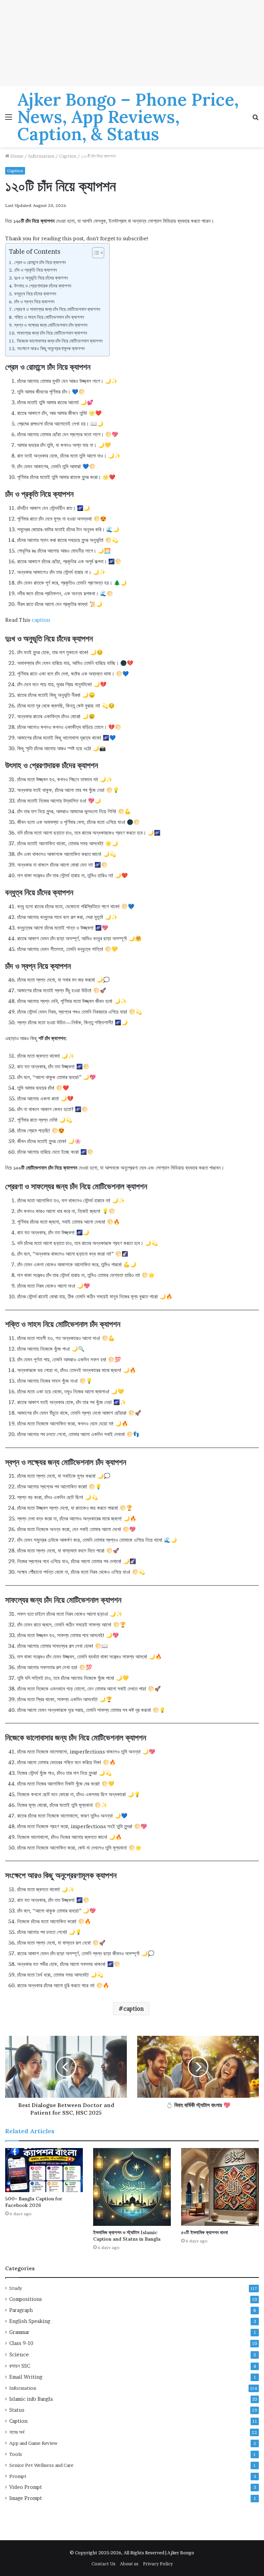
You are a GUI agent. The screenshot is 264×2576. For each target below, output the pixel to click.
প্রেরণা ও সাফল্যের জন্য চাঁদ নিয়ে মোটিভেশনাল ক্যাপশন (57, 309)
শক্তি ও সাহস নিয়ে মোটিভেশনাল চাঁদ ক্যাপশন (49, 317)
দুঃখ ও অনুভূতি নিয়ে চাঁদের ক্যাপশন (41, 278)
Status (17, 2410)
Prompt (18, 2476)
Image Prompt (26, 2498)
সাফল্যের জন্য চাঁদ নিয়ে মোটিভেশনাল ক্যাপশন (52, 333)
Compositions (26, 2299)
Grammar (19, 2332)
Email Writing (26, 2377)
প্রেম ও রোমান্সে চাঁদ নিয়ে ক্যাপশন (40, 262)
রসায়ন (20, 2366)
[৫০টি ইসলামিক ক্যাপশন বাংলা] (220, 2187)
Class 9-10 (21, 2343)
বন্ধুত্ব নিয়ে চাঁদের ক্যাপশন (35, 294)
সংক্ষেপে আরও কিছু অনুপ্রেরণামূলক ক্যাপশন (51, 348)
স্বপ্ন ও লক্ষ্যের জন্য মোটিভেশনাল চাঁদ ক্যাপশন (51, 325)
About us (129, 2564)
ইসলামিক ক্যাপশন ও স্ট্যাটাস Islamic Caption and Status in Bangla (127, 2236)
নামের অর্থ (17, 2432)
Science (19, 2354)
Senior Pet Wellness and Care (41, 2465)
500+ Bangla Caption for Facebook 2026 (34, 2202)
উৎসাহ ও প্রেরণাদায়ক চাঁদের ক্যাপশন (43, 286)
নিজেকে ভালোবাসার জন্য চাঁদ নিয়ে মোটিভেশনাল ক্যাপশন (60, 341)
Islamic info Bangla (31, 2399)
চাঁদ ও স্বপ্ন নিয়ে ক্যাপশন (34, 302)
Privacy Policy (158, 2564)
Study (16, 2288)
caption (41, 620)
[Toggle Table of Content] (95, 253)
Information (41, 156)
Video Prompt (26, 2487)
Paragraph (21, 2310)
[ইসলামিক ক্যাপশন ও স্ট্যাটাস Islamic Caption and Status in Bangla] (132, 2187)
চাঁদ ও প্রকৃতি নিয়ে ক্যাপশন (36, 270)
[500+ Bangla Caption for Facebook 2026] (44, 2170)
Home (16, 156)
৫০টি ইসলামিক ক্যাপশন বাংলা (205, 2232)
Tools (16, 2454)
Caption (68, 156)
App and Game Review (33, 2443)
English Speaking (30, 2321)
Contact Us (103, 2564)
